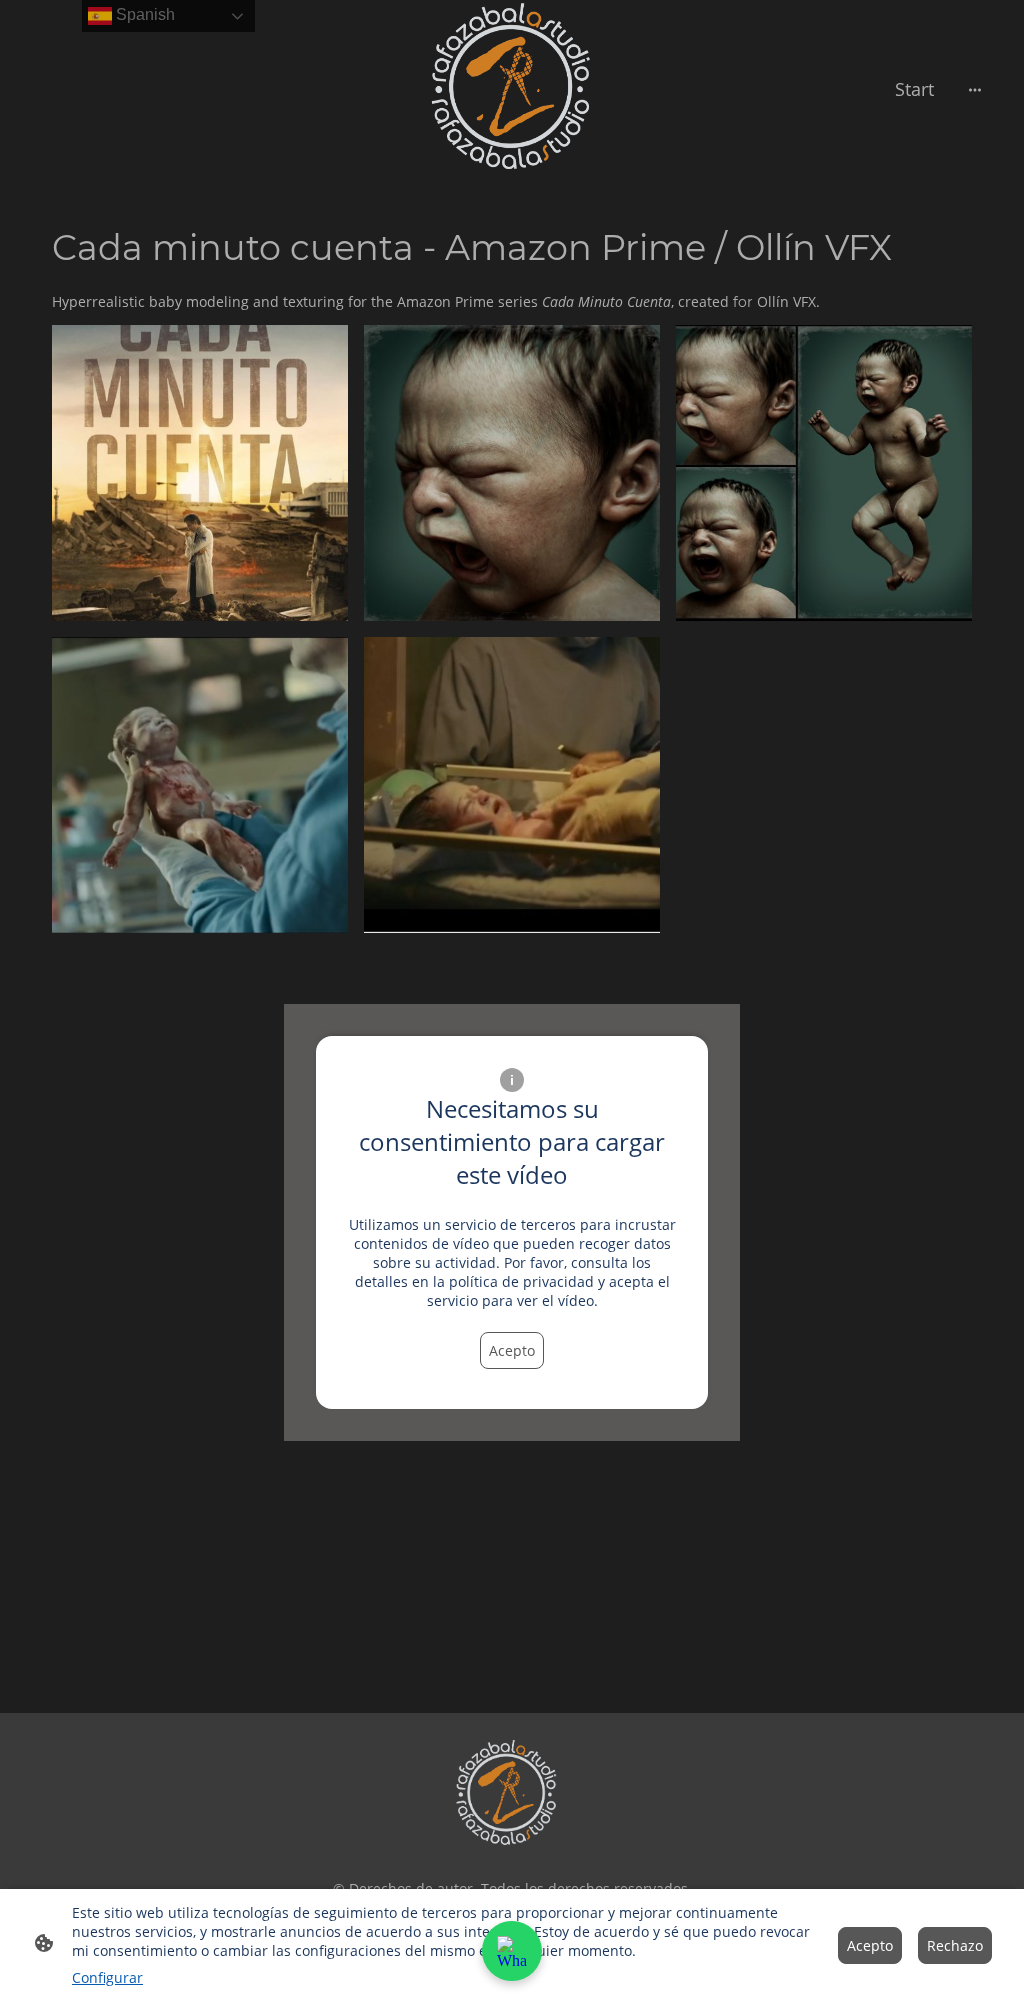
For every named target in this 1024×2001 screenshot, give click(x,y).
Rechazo (955, 1945)
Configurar (107, 1977)
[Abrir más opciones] (975, 89)
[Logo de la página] (98, 89)
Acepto (512, 1350)
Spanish (143, 14)
